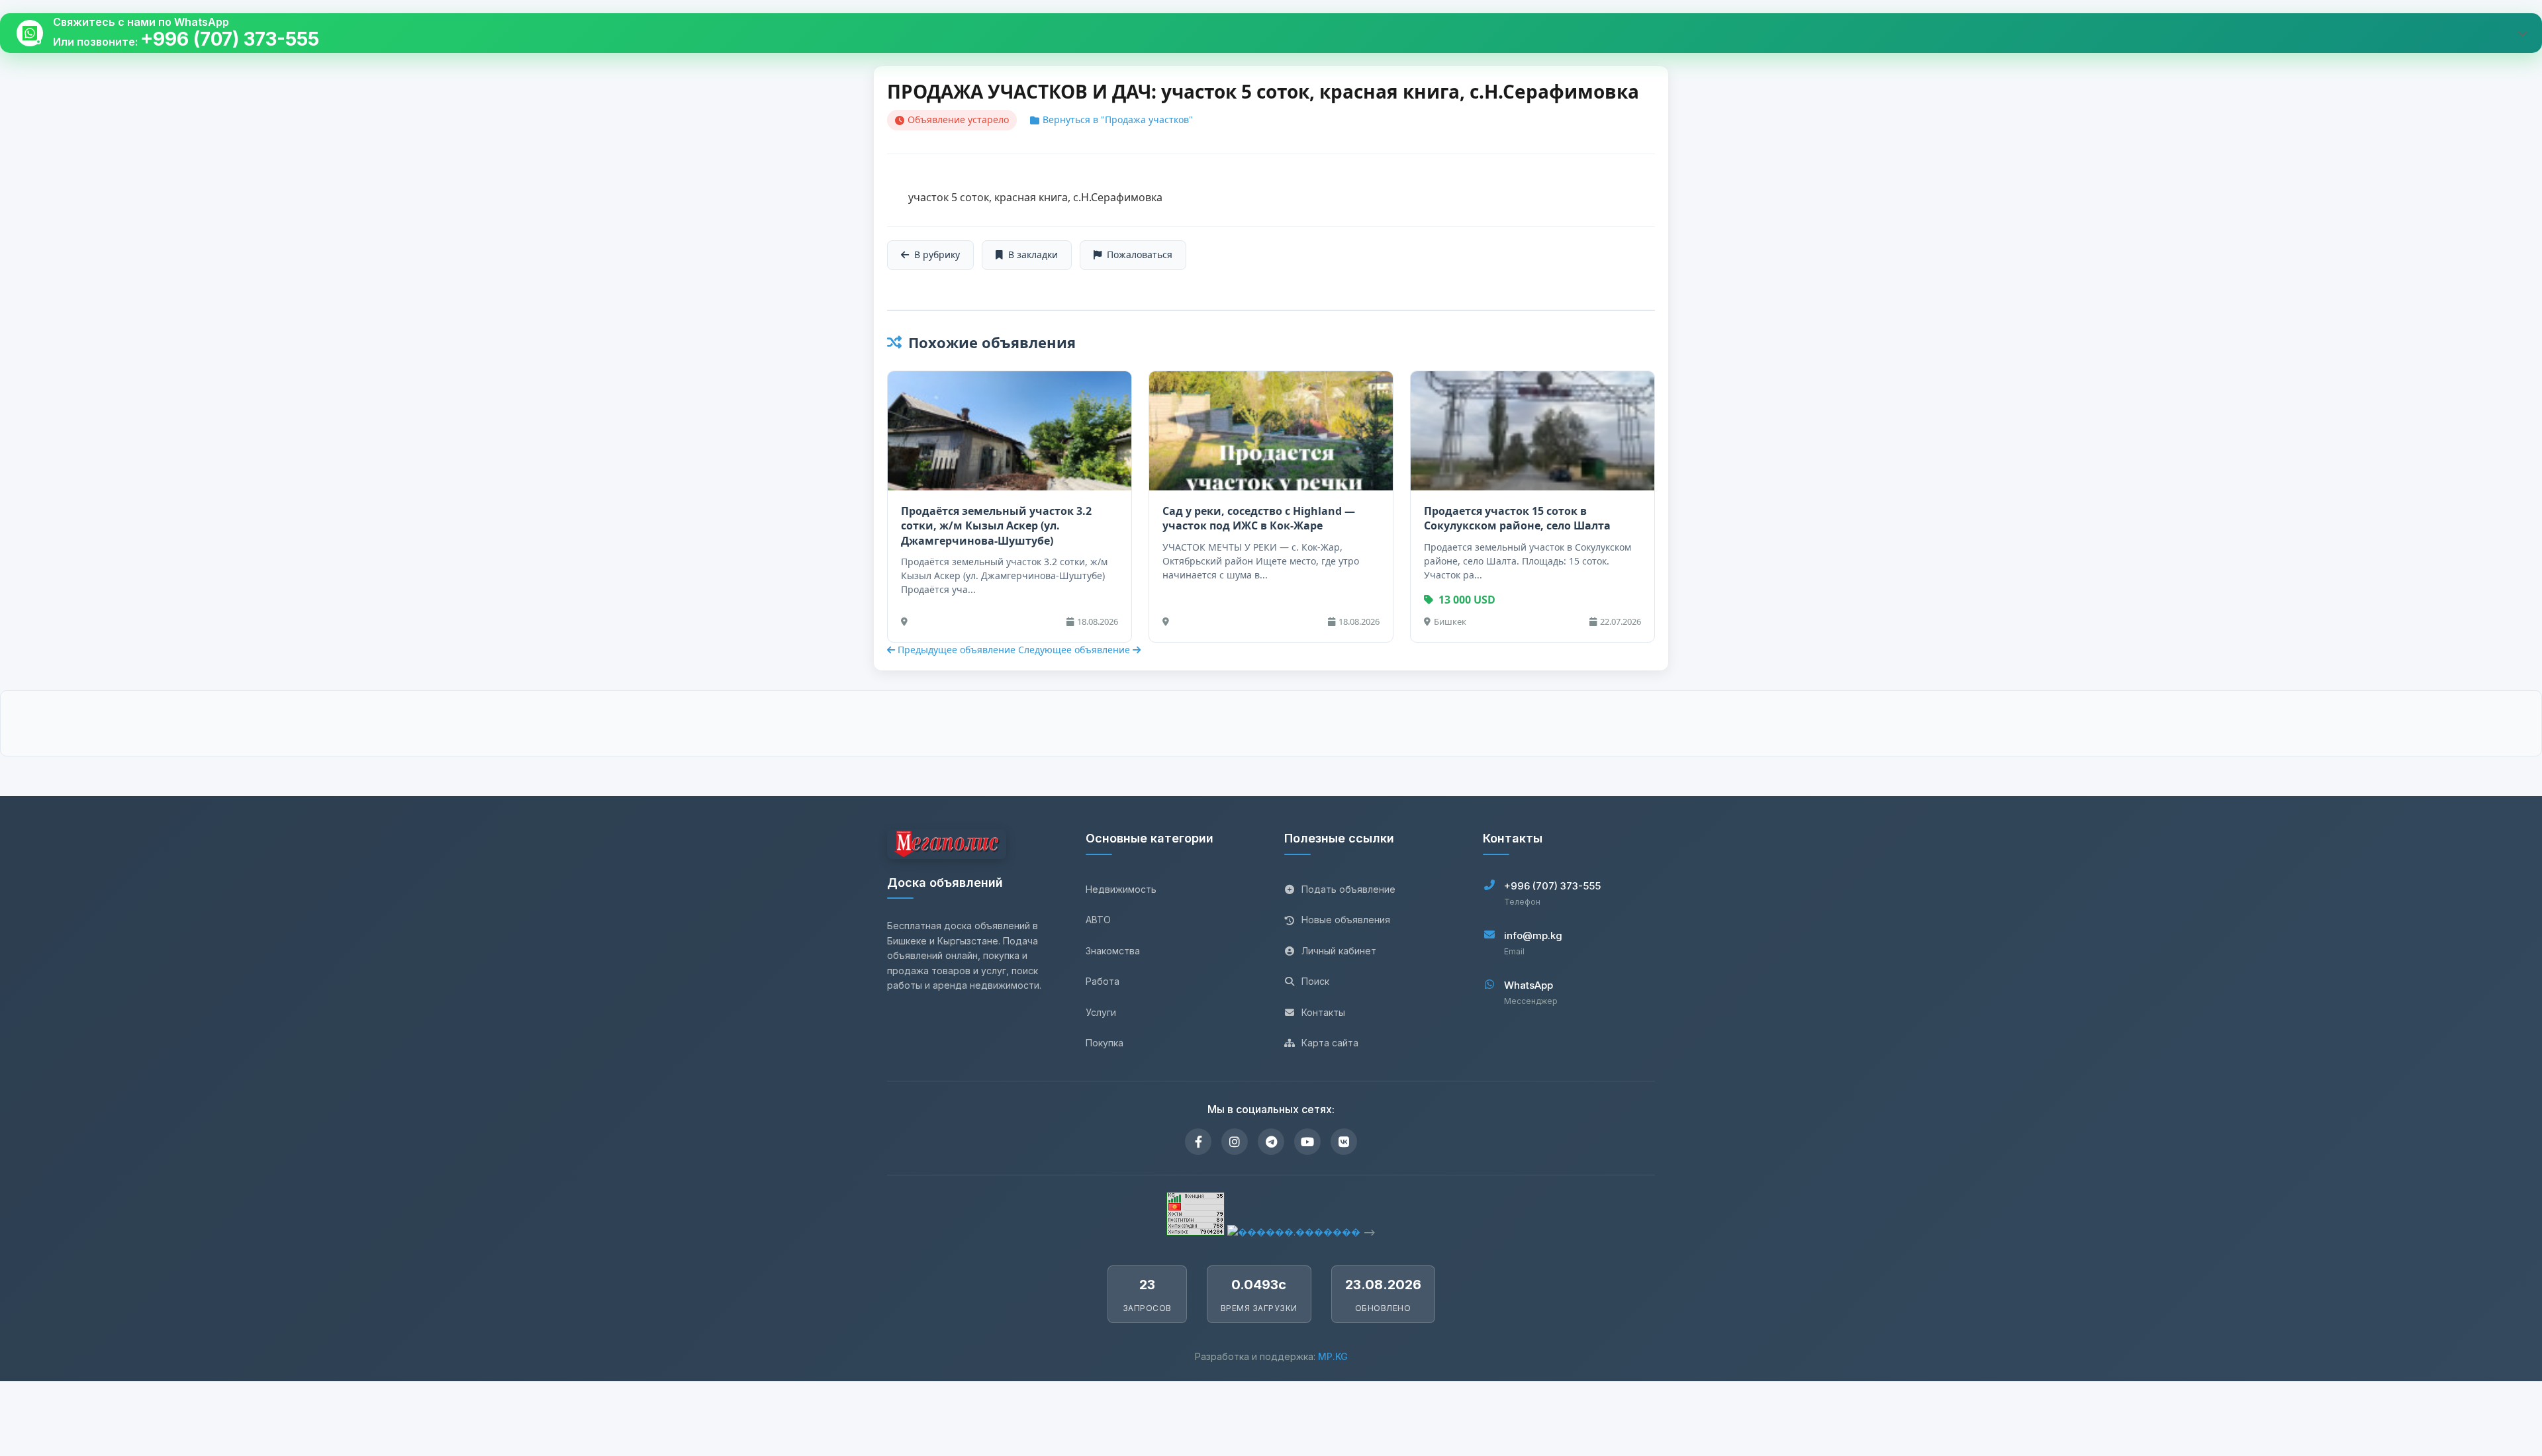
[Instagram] (1235, 1142)
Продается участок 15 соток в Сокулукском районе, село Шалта (1517, 518)
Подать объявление (1348, 889)
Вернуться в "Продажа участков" (1118, 119)
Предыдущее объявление (957, 650)
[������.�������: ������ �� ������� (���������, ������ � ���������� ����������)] (1294, 1232)
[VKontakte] (1344, 1142)
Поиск (1315, 981)
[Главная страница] (947, 846)
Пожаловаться (1140, 254)
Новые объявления (1346, 920)
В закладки (1033, 254)
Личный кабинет (1339, 951)
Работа (1103, 981)
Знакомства (1113, 951)
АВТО (1098, 920)
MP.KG (1333, 1356)
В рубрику (937, 254)
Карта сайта (1330, 1043)
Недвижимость (1121, 889)
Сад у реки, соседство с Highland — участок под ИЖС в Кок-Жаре (1259, 518)
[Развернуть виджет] (2522, 33)
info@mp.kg (1533, 935)
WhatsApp (1529, 985)
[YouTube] (1307, 1142)
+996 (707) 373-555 (230, 39)
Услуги (1101, 1012)
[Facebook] (1198, 1142)
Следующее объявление (1075, 650)
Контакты (1323, 1012)
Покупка (1105, 1043)
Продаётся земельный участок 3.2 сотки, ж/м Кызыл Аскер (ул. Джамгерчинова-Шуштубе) (996, 526)
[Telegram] (1271, 1142)
